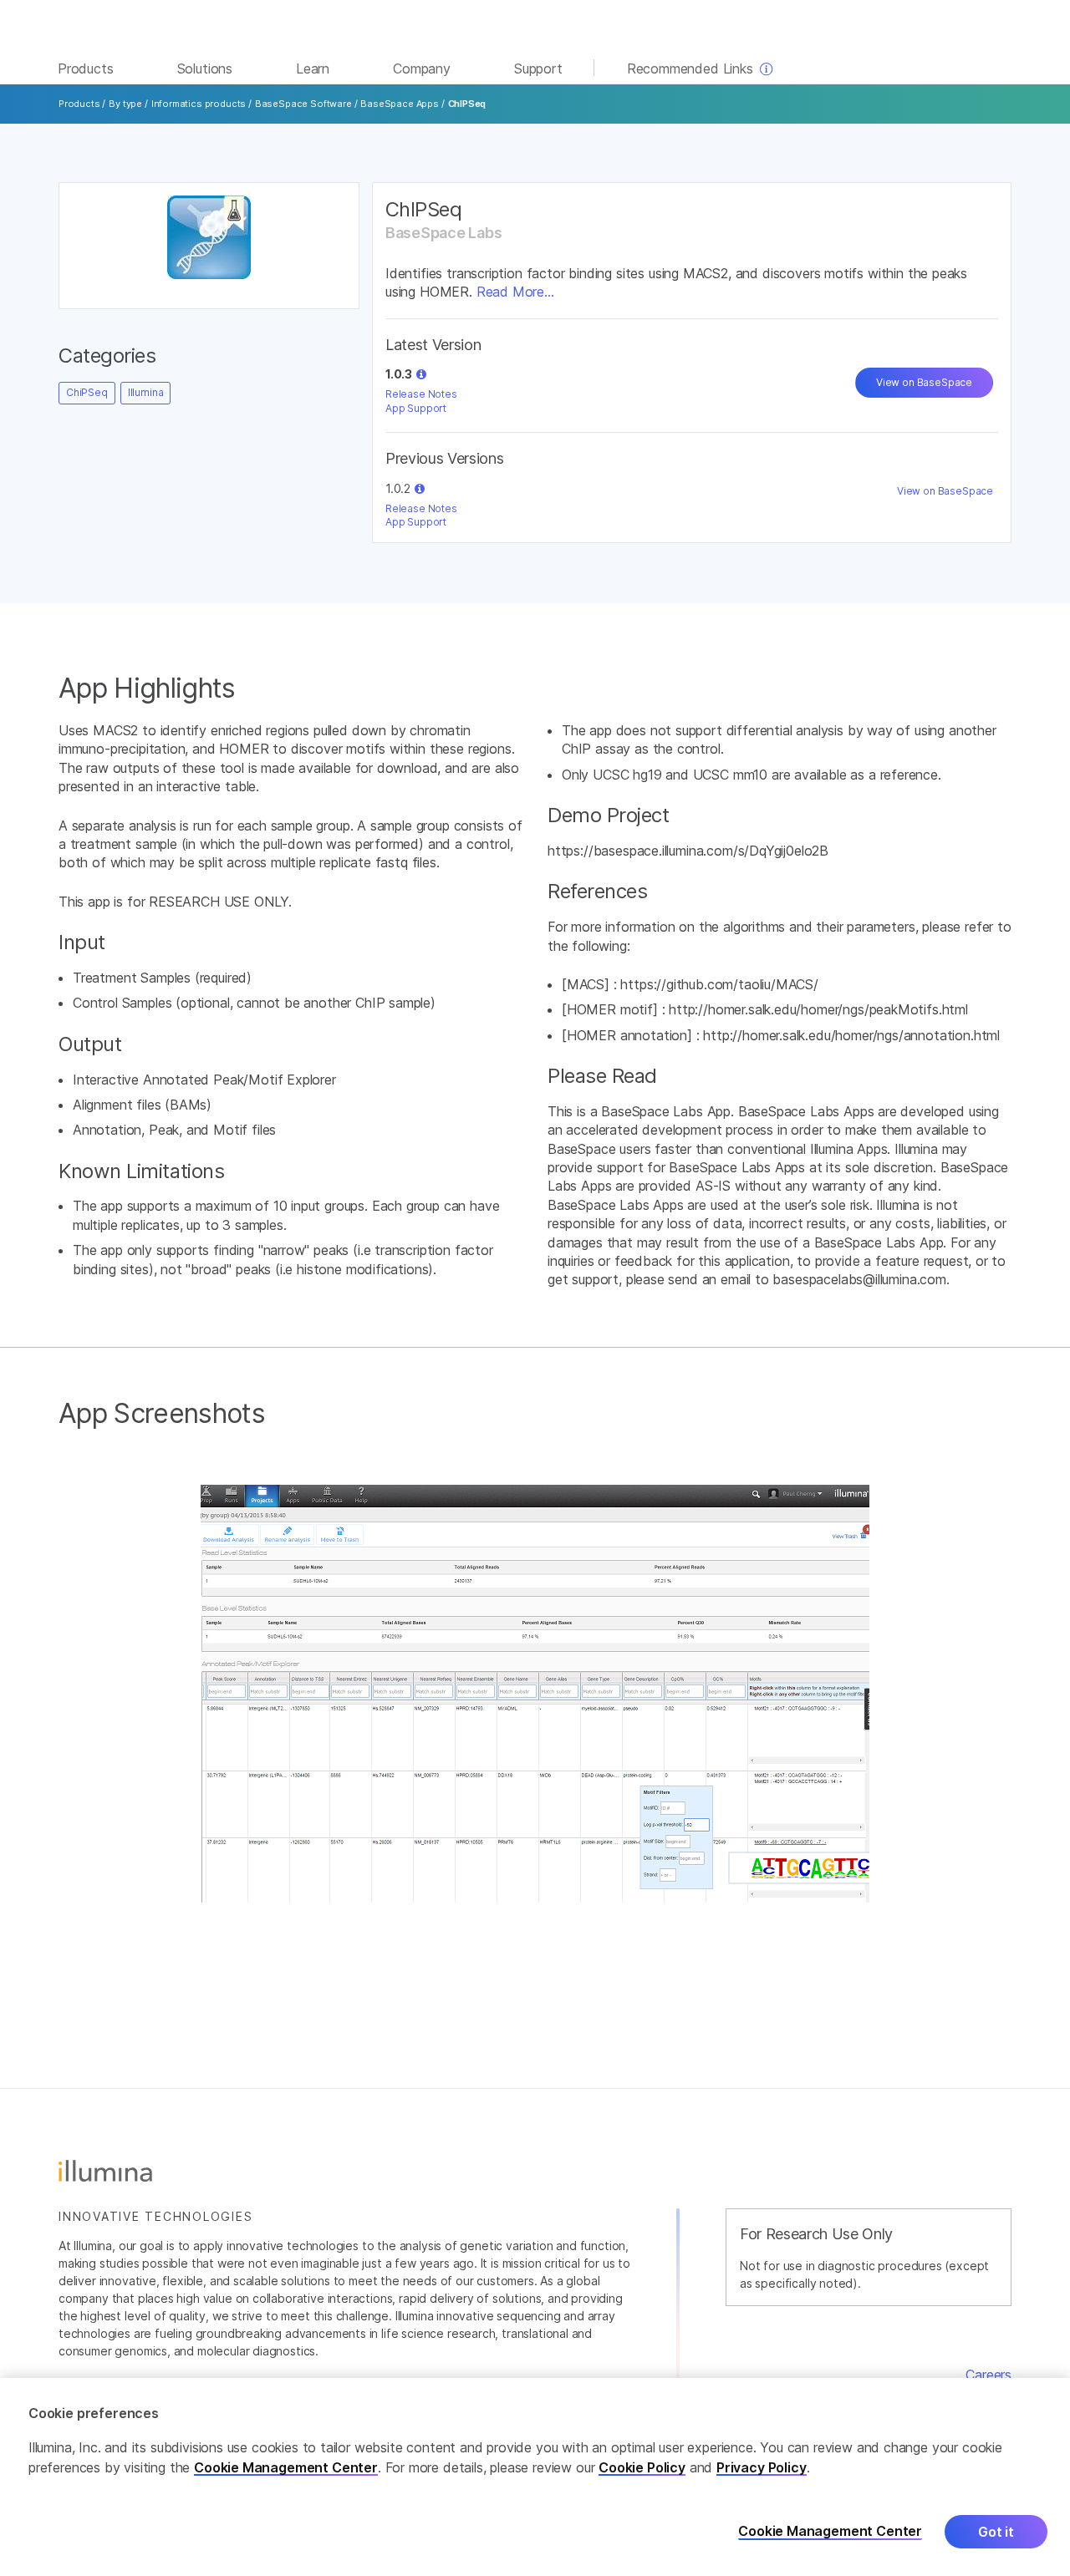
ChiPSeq (87, 392)
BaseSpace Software (303, 104)
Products (79, 104)
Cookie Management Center (286, 2467)
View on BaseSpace (924, 382)
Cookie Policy (642, 2467)
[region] (535, 2477)
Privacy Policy (762, 2467)
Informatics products (199, 104)
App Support (416, 408)
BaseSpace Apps (400, 104)
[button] (421, 374)
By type (125, 104)
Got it (996, 2532)
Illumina (146, 392)
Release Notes (421, 394)
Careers (988, 2375)
